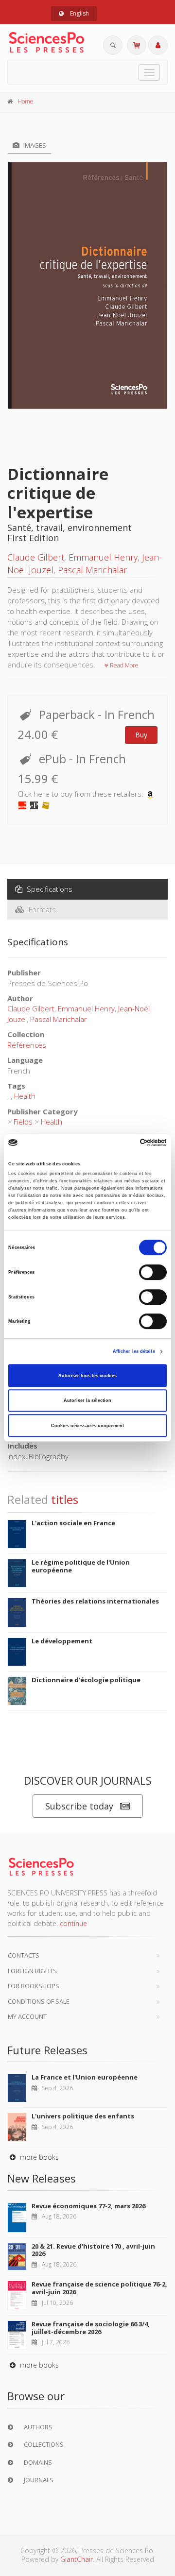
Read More (123, 665)
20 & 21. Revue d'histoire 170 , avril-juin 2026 (93, 2250)
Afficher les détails (134, 1351)
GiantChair (77, 2559)
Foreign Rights (32, 1971)
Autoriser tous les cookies (87, 1376)
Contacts (24, 1955)
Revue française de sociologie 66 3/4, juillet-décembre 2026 (91, 2328)
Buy (141, 735)
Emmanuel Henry (103, 557)
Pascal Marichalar (92, 570)
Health (25, 1096)
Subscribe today (79, 1806)
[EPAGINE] (34, 804)
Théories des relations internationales (95, 1601)
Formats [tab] (41, 909)
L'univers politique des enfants (83, 2116)
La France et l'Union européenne (85, 2077)
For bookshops (34, 1986)
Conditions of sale (39, 2001)
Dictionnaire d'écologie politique (86, 1680)
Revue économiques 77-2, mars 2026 (88, 2206)
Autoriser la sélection (87, 1400)
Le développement (62, 1641)
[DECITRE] (22, 804)
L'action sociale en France (73, 1523)
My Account (27, 2016)
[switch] (153, 1272)
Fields (23, 1122)
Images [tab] (34, 145)
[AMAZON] (150, 794)
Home (26, 101)
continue (73, 1923)
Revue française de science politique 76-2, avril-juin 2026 (99, 2288)
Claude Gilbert (36, 557)
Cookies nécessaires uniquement (87, 1426)
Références (27, 1045)
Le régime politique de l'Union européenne (81, 1566)
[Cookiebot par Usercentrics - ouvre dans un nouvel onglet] (126, 1143)
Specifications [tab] (49, 889)
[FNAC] (46, 804)
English (79, 13)
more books (38, 2157)
